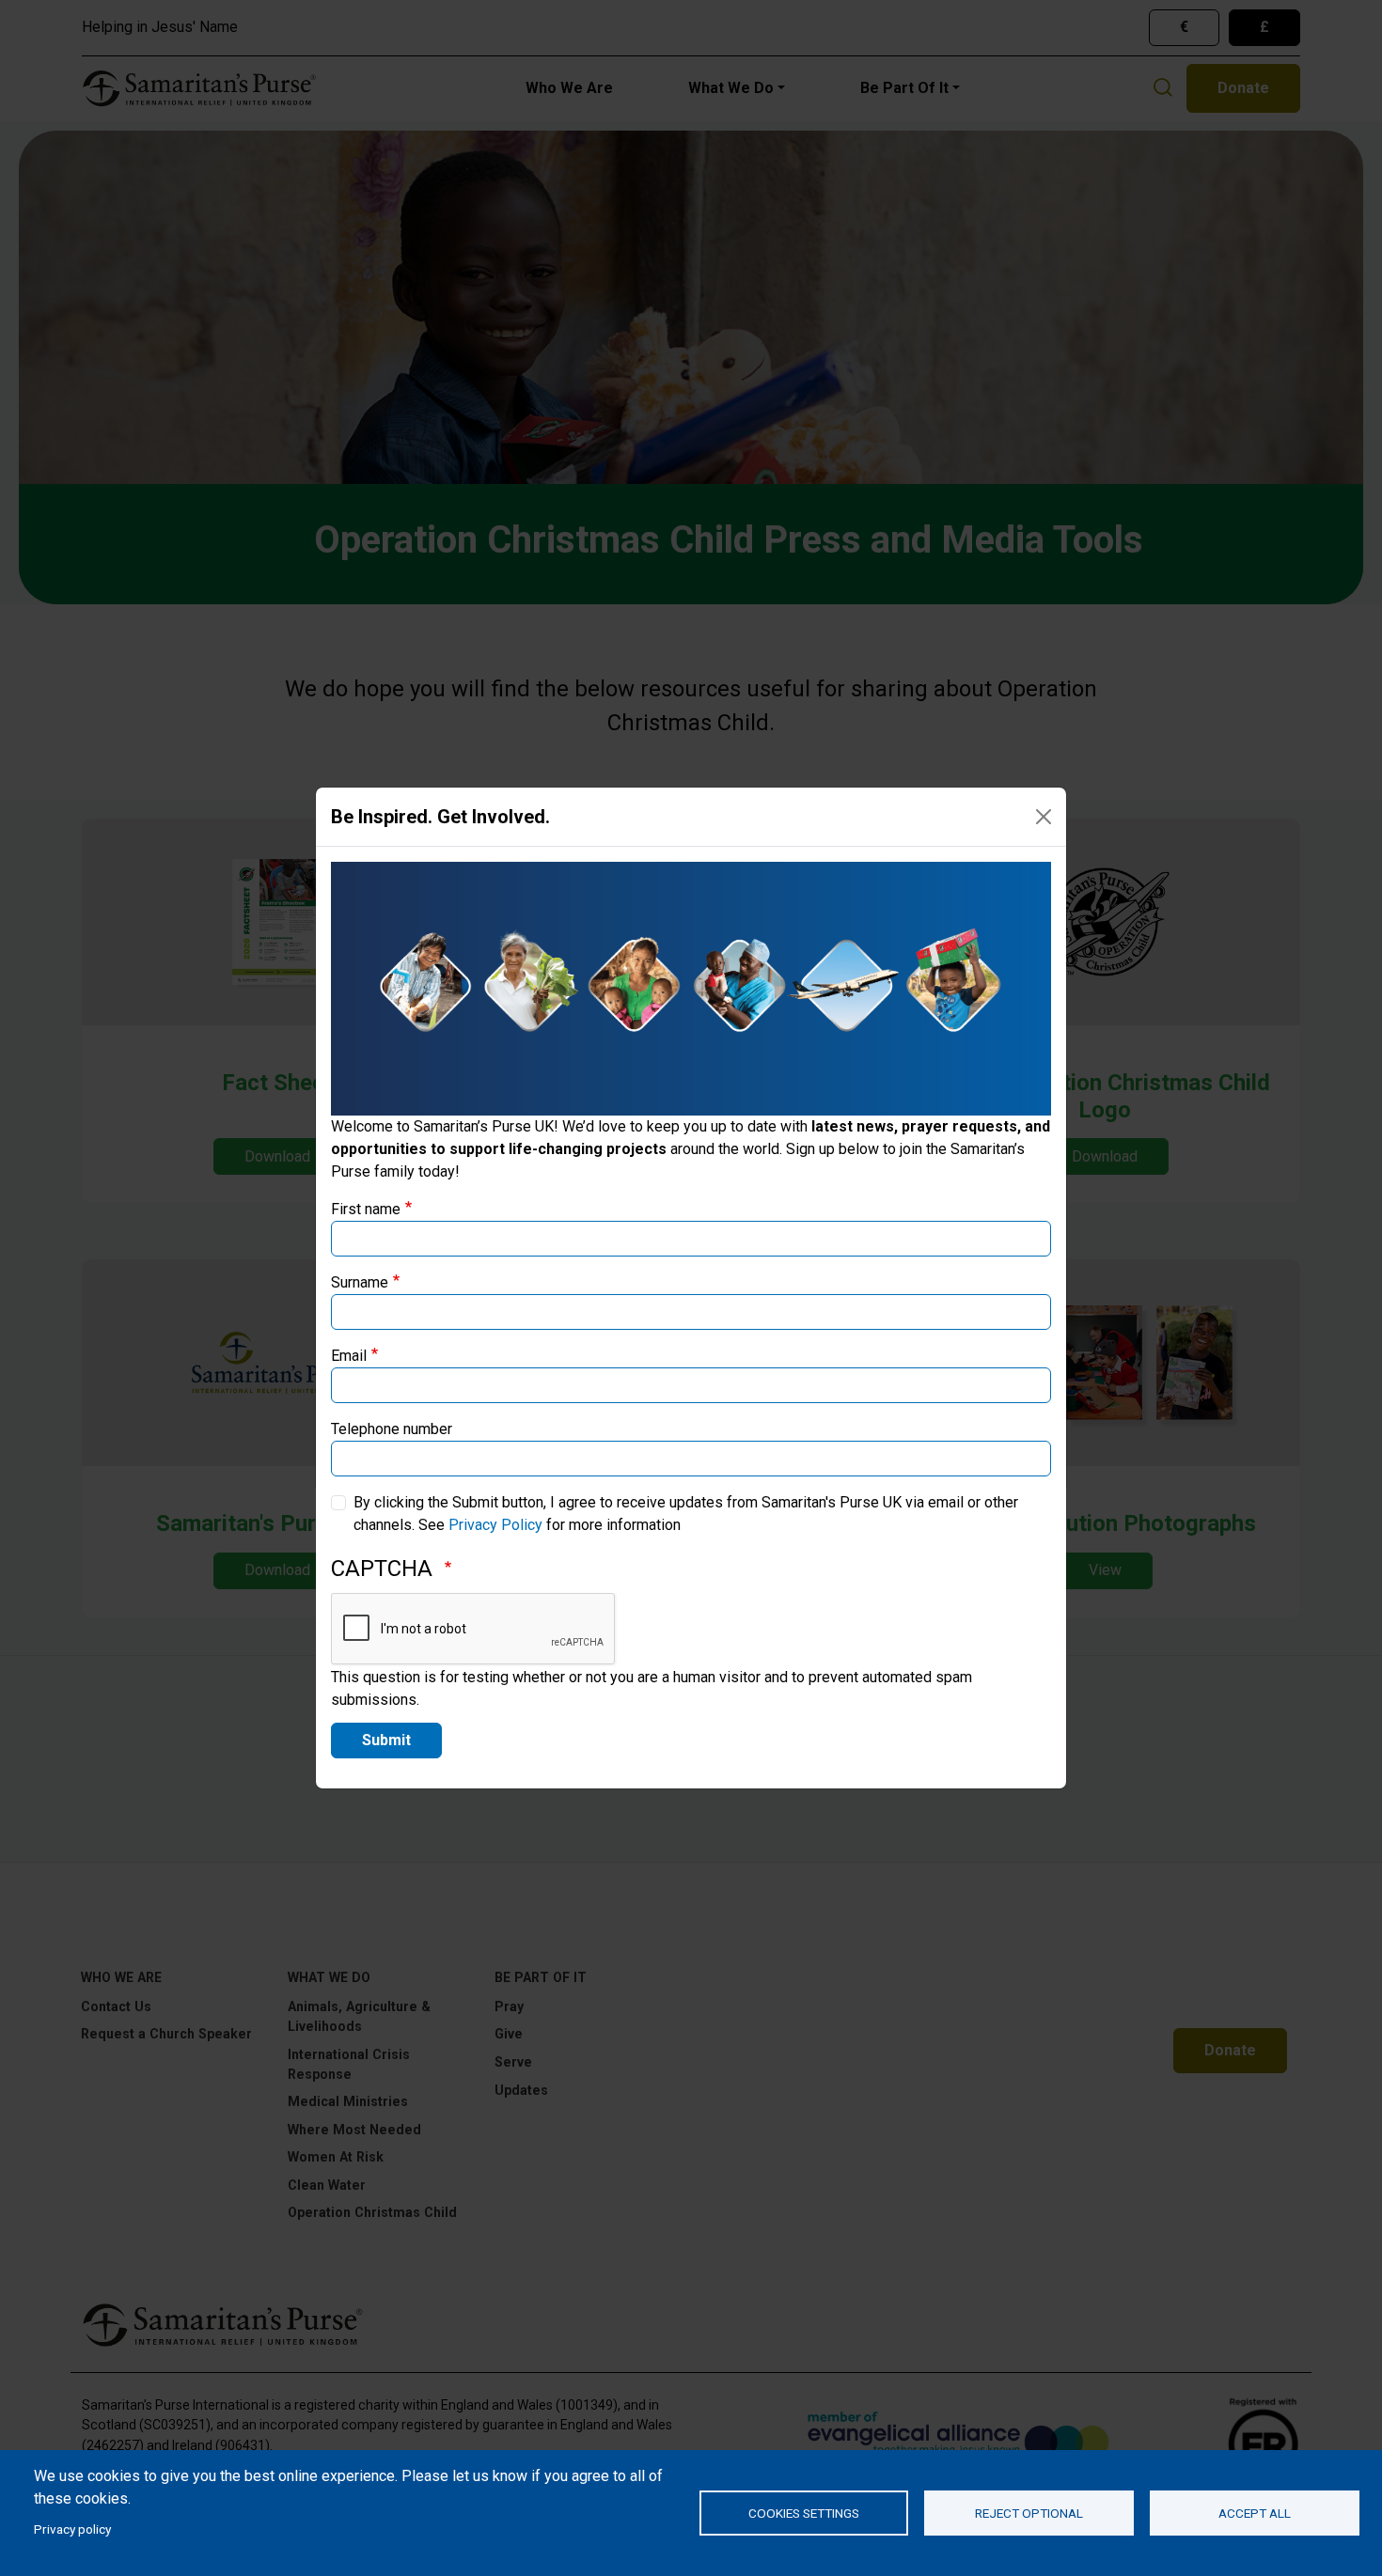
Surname (360, 1282)
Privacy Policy (495, 1525)
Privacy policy (72, 2529)
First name (366, 1209)
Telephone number (392, 1429)
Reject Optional (1029, 2513)
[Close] (1044, 817)
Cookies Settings (804, 2513)
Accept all (1255, 2513)
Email (349, 1356)
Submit (386, 1740)
